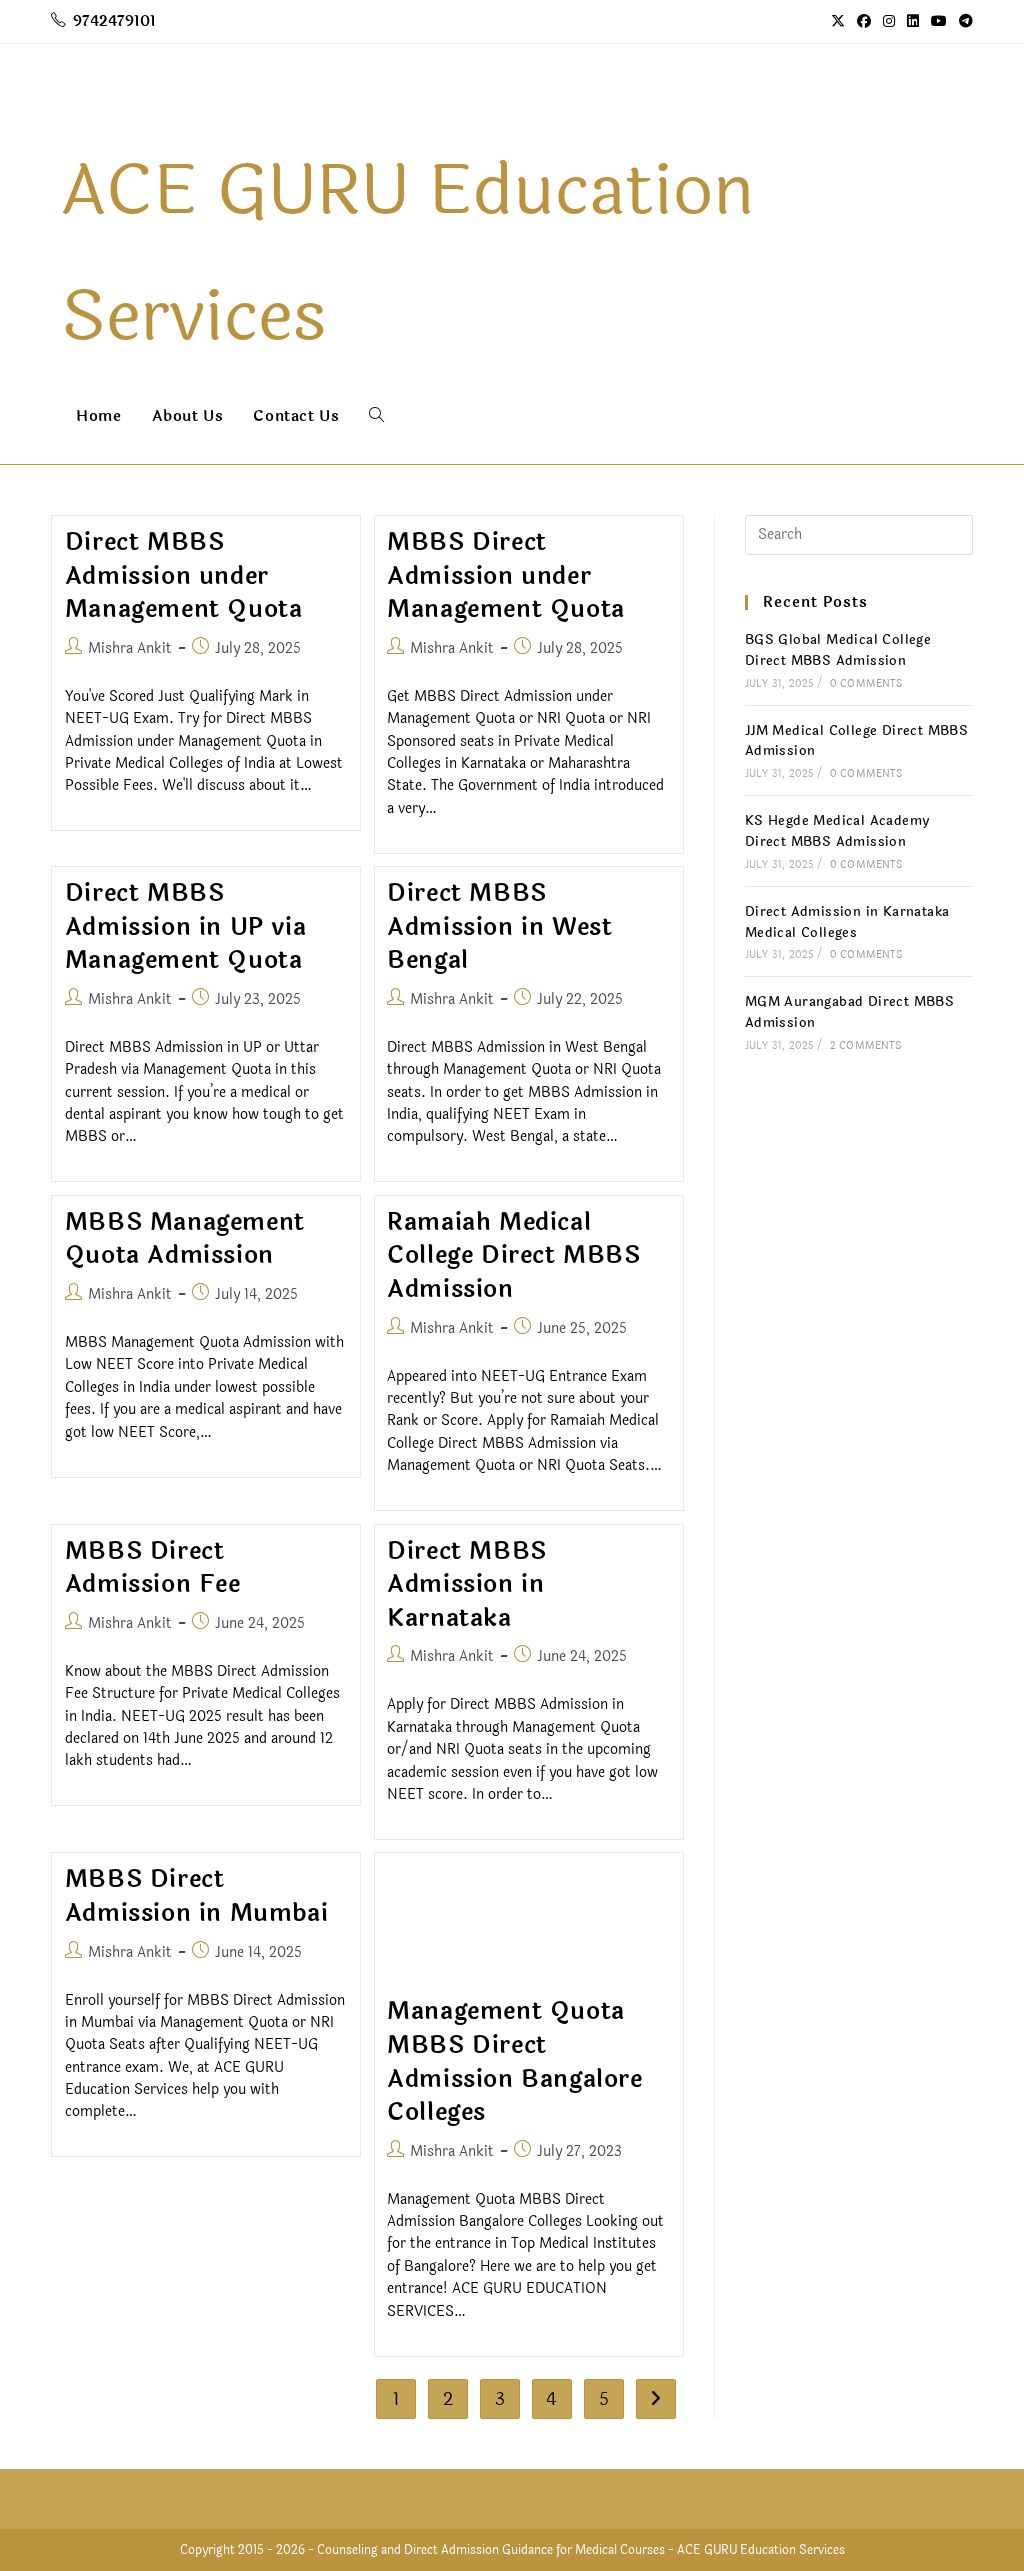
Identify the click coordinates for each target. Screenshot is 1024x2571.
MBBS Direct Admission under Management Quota (506, 576)
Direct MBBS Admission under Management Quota (184, 576)
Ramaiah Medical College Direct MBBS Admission (513, 1256)
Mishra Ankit (130, 648)
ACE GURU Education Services (761, 2550)
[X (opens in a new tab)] (838, 22)
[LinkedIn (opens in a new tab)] (913, 22)
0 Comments (866, 684)
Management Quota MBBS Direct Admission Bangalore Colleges (514, 2062)
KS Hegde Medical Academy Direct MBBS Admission (837, 831)
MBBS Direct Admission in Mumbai (196, 1896)
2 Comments (865, 1046)
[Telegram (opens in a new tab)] (963, 22)
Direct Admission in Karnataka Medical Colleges (847, 922)
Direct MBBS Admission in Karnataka (467, 1585)
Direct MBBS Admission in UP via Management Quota (185, 927)
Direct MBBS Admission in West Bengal (499, 927)
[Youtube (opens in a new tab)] (939, 22)
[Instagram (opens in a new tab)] (889, 22)
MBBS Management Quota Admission (185, 1239)
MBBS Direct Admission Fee (153, 1568)
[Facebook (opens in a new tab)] (864, 22)
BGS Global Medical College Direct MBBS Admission (838, 650)
